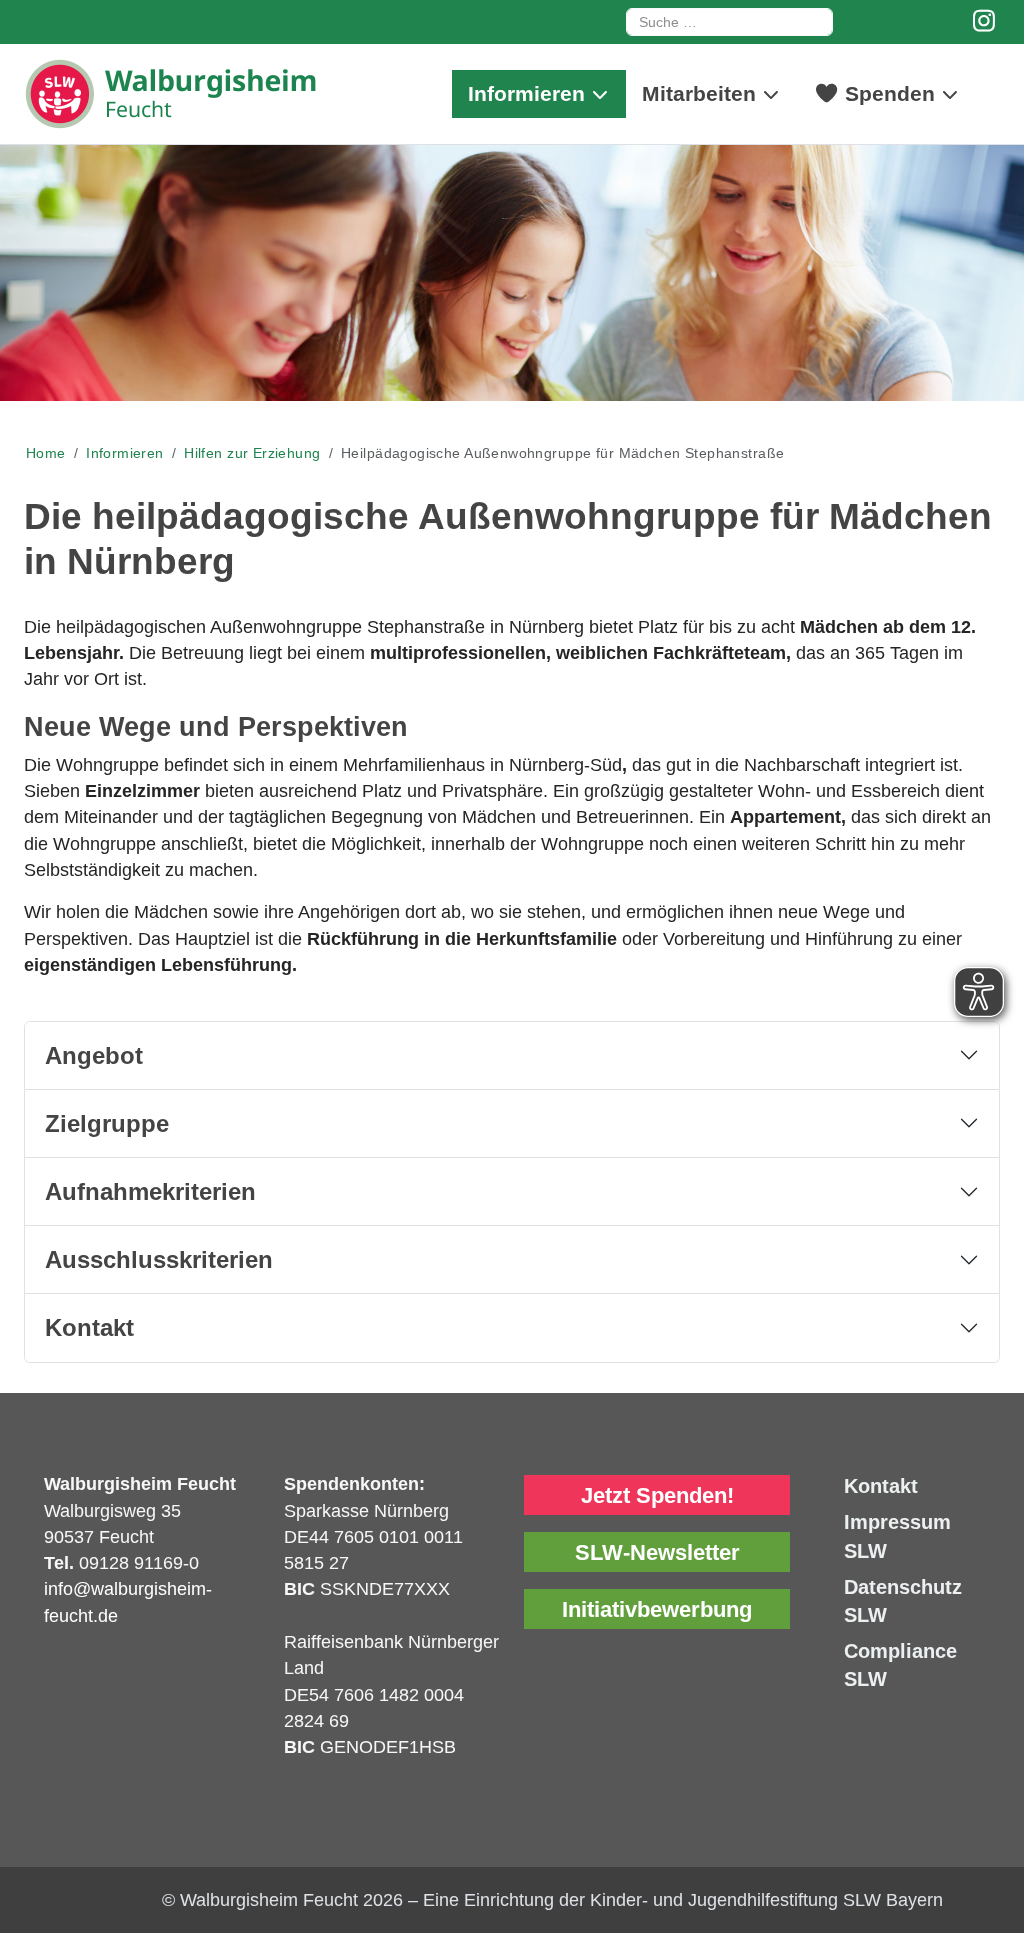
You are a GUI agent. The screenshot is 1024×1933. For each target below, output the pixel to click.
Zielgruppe (107, 1123)
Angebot (94, 1055)
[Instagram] (984, 21)
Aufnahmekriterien (150, 1191)
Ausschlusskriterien (159, 1259)
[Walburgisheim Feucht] (174, 94)
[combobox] (729, 22)
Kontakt (89, 1327)
